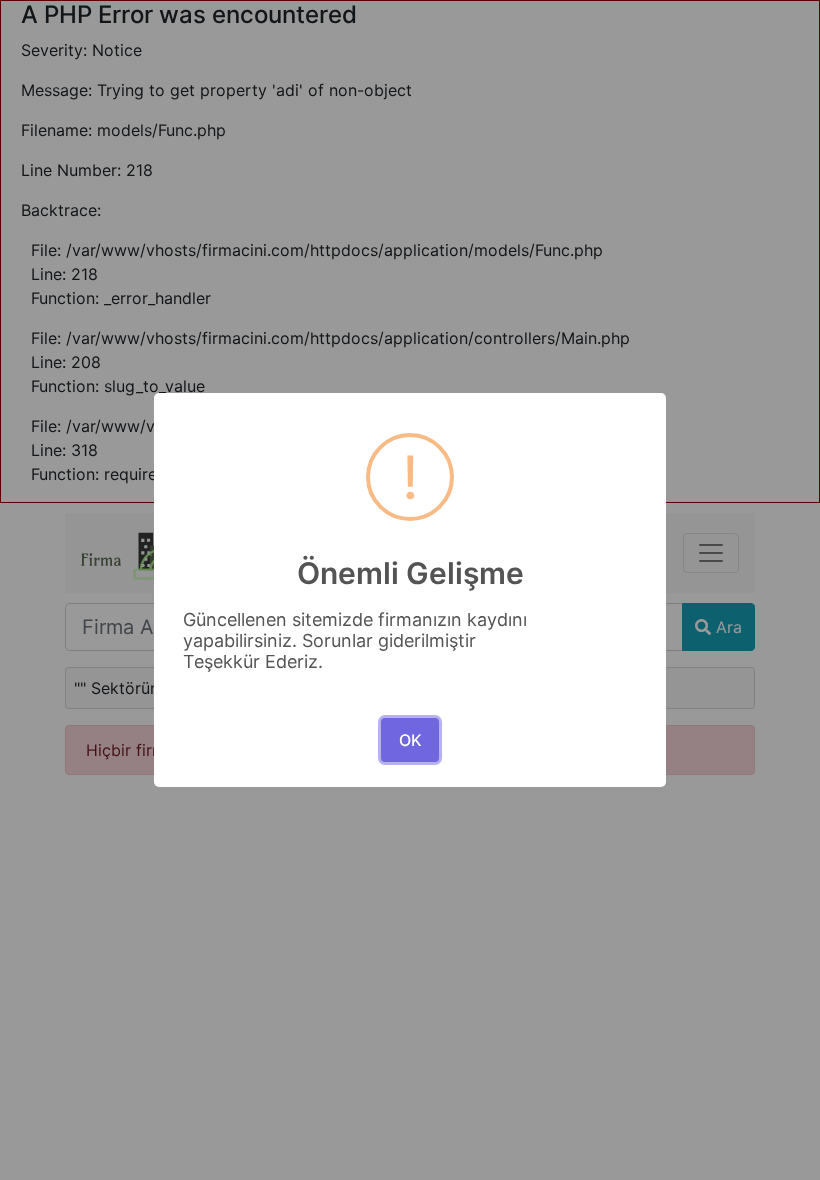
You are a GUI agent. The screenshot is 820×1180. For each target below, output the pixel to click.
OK (410, 740)
